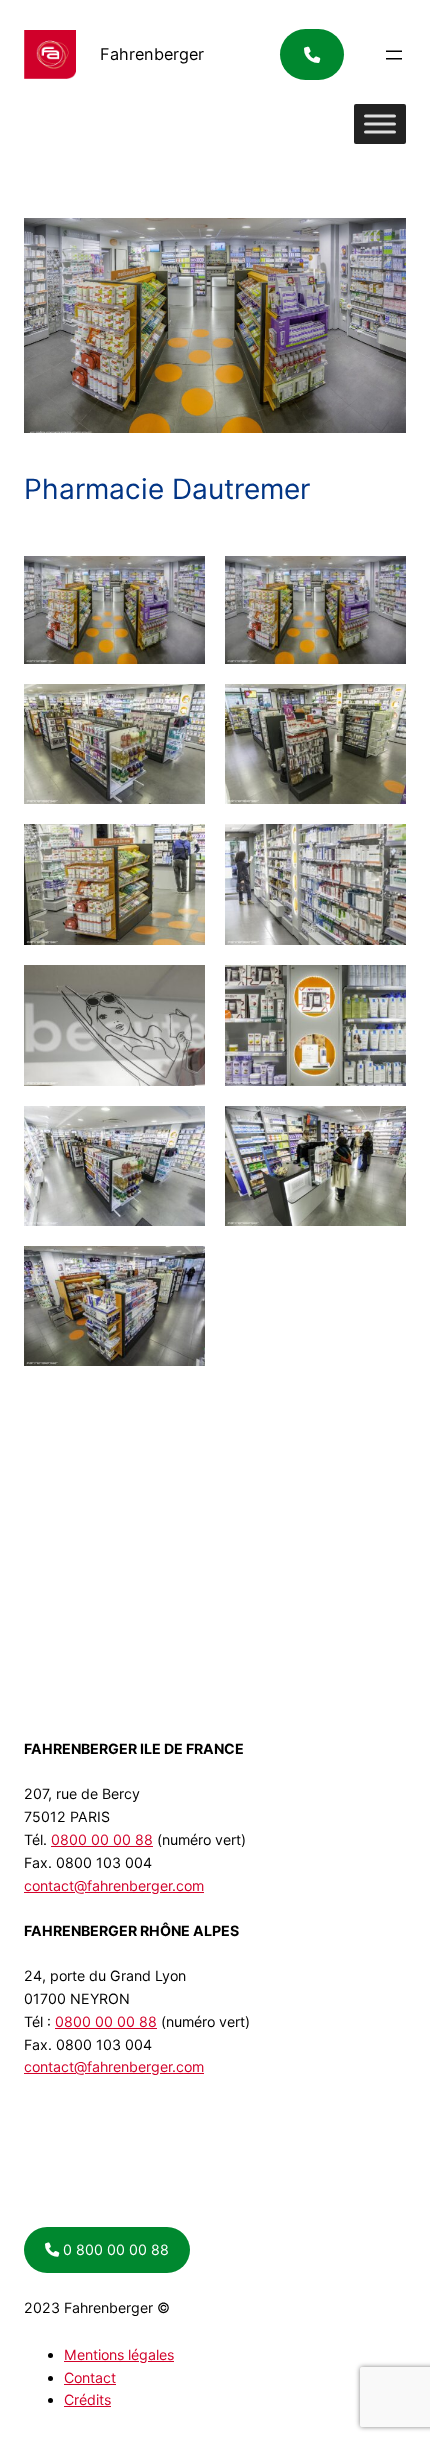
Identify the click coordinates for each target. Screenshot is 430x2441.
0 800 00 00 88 (114, 2249)
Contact (90, 2377)
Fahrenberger (152, 54)
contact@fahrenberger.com (114, 1885)
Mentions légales (119, 2354)
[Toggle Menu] (380, 124)
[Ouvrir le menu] (394, 55)
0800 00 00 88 (102, 1839)
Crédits (87, 2399)
